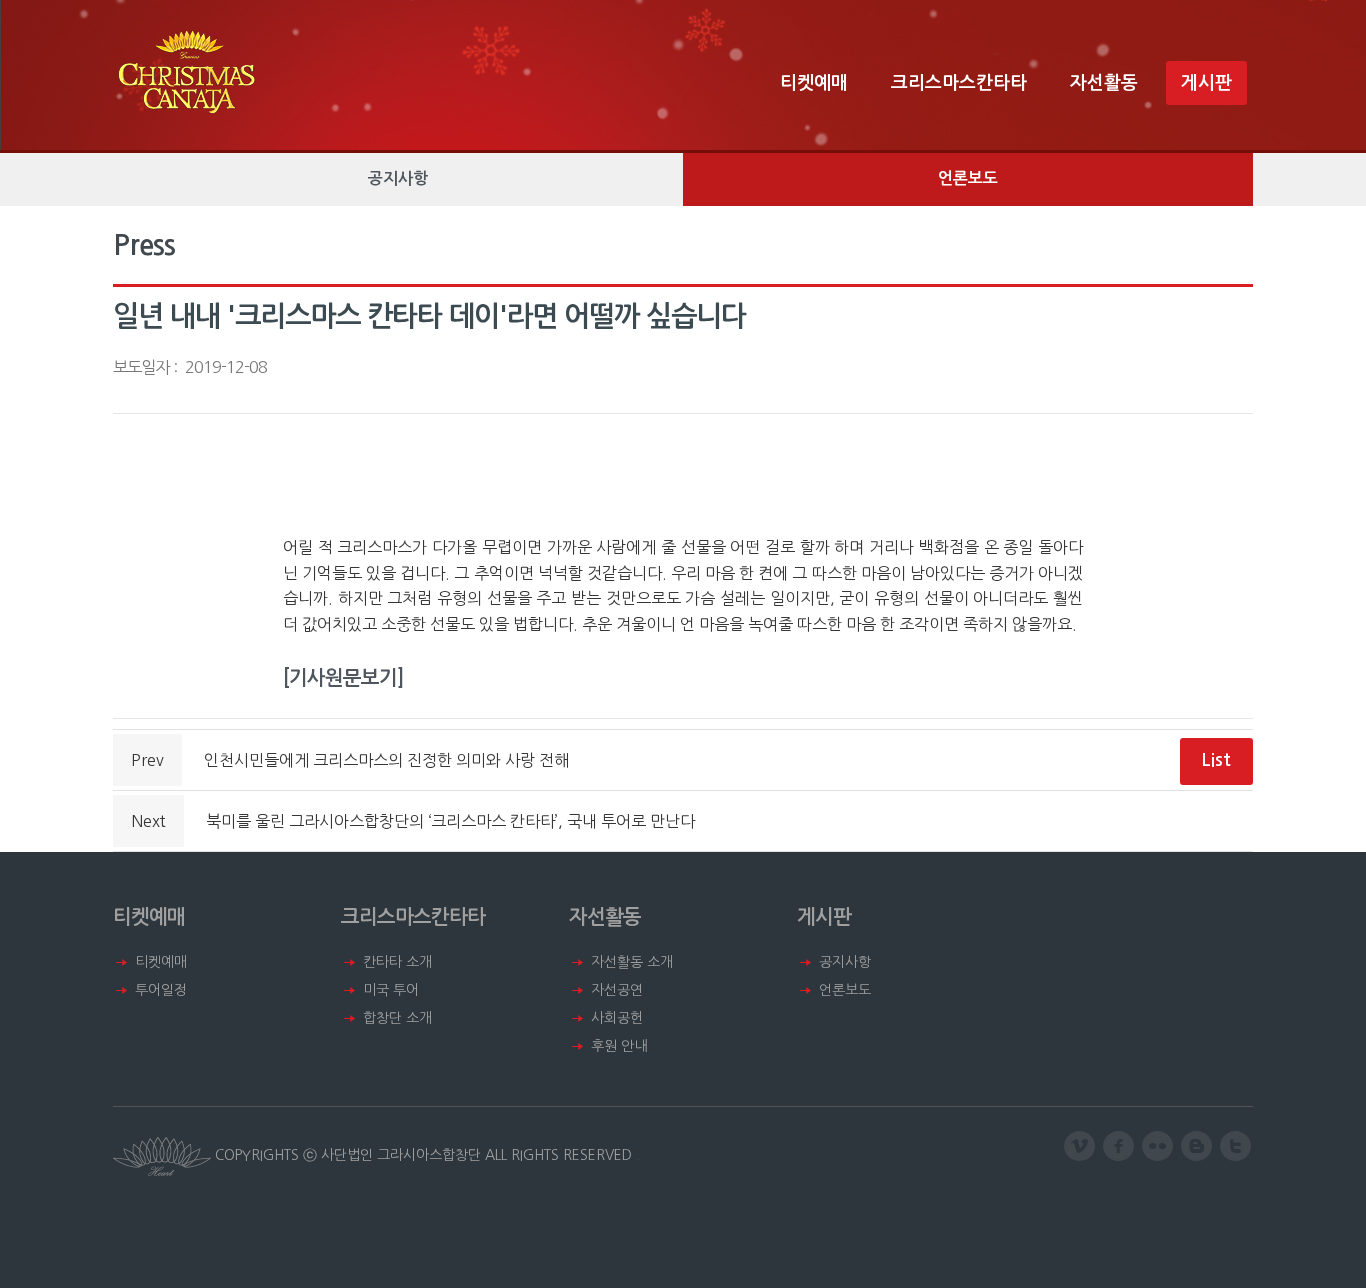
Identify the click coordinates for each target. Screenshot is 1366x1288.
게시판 (1206, 83)
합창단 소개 (397, 1018)
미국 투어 (391, 990)
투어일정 (161, 990)
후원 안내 (619, 1046)
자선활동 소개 (632, 962)
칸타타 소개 (397, 962)
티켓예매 (814, 83)
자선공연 (617, 990)
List (1216, 760)
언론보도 (968, 178)
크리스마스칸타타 (959, 83)
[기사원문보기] (343, 678)
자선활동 (1104, 83)
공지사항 (398, 178)
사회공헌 (617, 1018)
